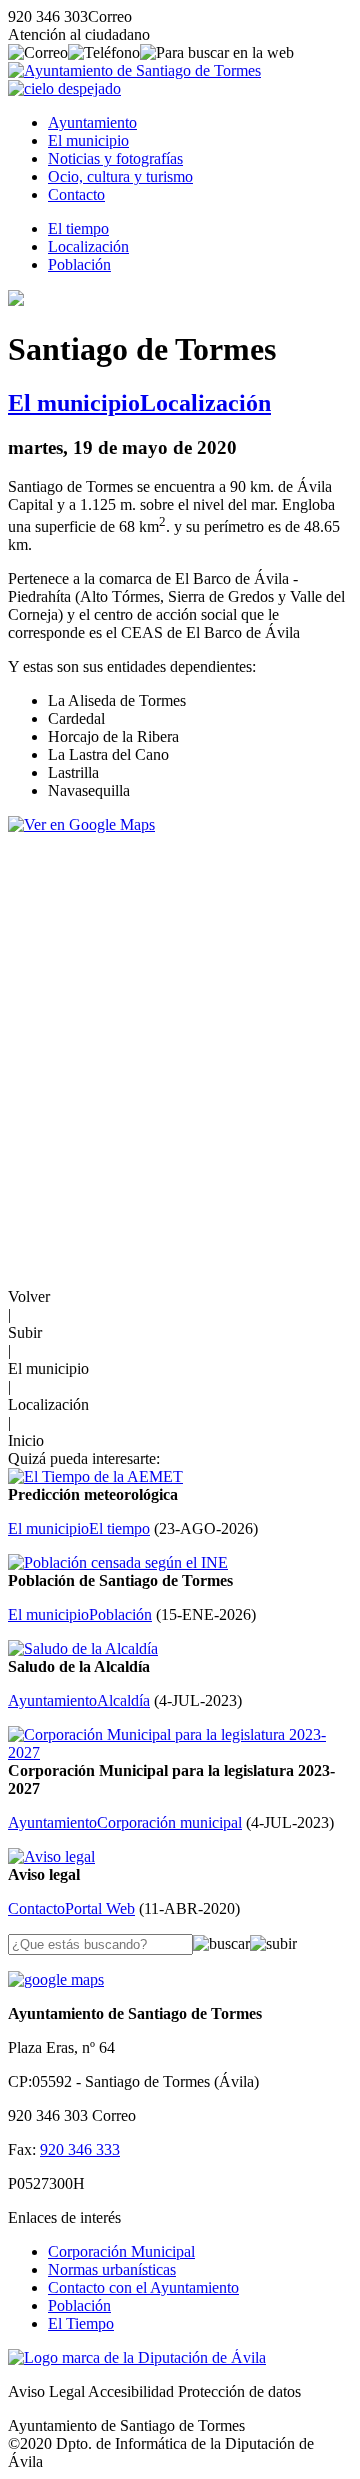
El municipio (88, 140)
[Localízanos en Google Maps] (56, 1979)
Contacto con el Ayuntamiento (143, 2287)
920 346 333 (80, 2149)
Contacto (76, 194)
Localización (88, 246)
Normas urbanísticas (112, 2269)
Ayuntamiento (92, 122)
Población (79, 264)
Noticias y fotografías (115, 158)
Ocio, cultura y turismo (120, 176)
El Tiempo (81, 2323)
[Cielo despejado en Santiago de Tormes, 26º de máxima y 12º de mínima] (64, 88)
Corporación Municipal (121, 2251)
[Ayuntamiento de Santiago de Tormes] (134, 70)
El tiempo (78, 228)
